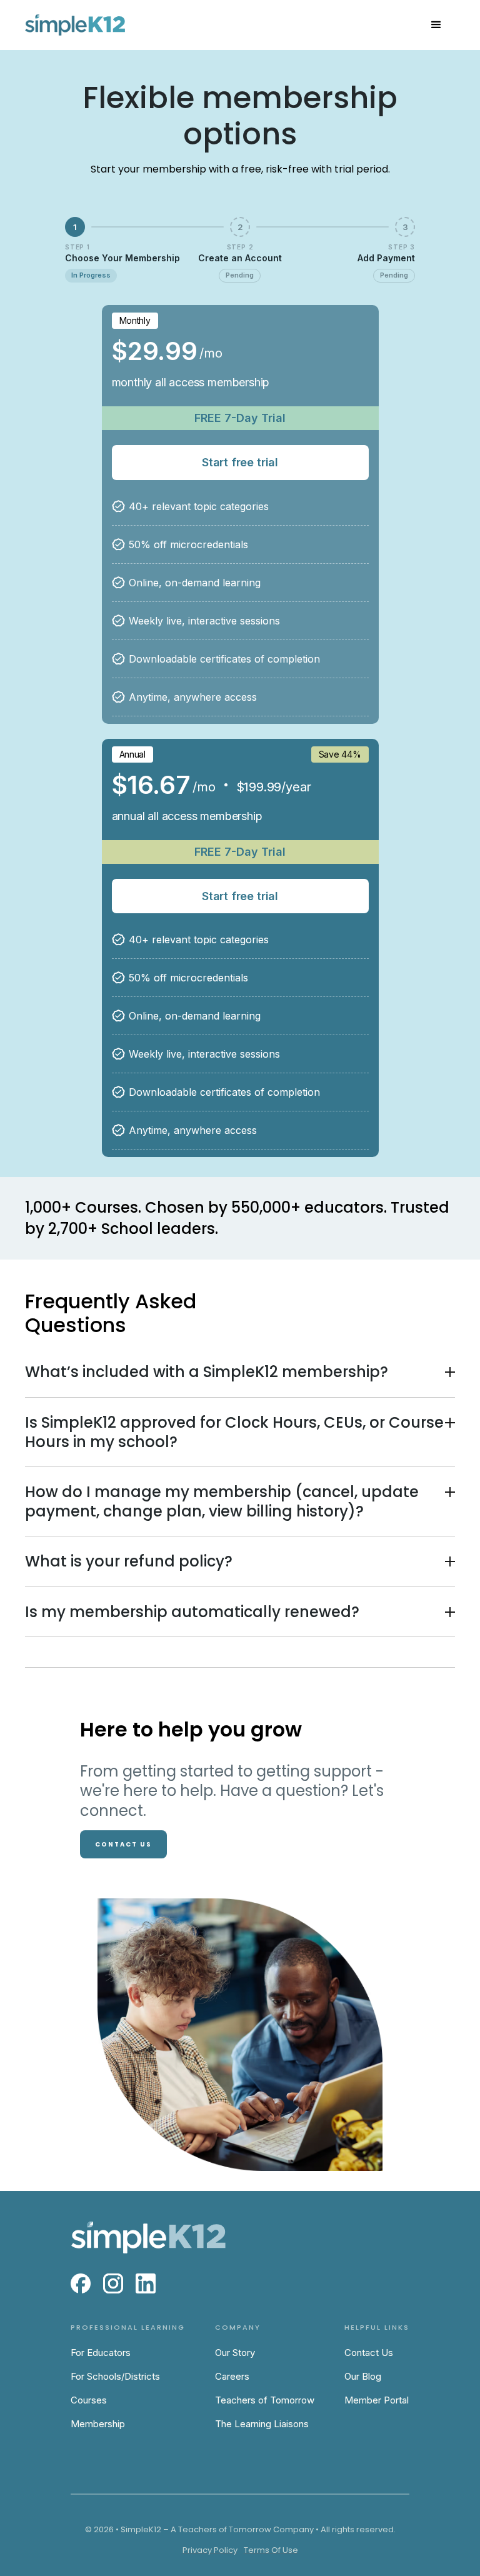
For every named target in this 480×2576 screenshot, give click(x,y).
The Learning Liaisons (262, 2424)
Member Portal (377, 2400)
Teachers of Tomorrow (265, 2400)
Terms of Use (271, 2550)
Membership (98, 2424)
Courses (89, 2400)
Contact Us (369, 2353)
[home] (75, 25)
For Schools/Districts (115, 2376)
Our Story (235, 2353)
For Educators (101, 2353)
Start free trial (240, 462)
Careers (232, 2376)
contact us (123, 1844)
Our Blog (363, 2376)
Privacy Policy (210, 2550)
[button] (436, 25)
